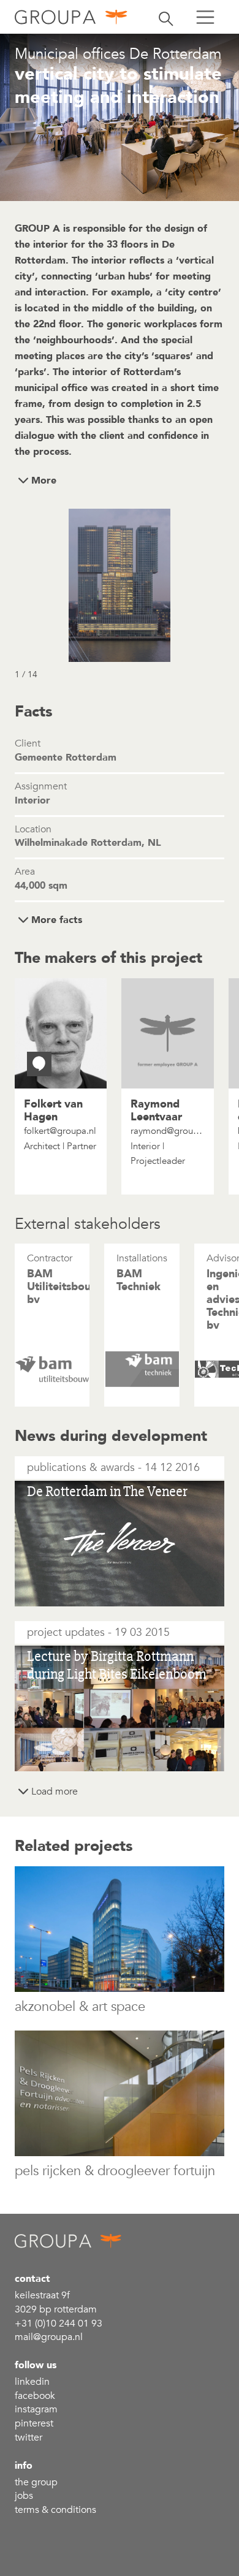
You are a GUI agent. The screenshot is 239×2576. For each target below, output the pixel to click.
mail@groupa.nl (49, 2337)
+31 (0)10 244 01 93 (59, 2323)
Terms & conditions (55, 2510)
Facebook (35, 2396)
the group (36, 2482)
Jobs (24, 2496)
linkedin (32, 2382)
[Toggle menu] (205, 17)
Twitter (28, 2437)
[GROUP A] (71, 17)
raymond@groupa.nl (167, 1131)
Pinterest (34, 2423)
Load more (55, 1791)
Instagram (36, 2409)
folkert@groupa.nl (60, 1131)
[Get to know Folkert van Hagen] (39, 1064)
